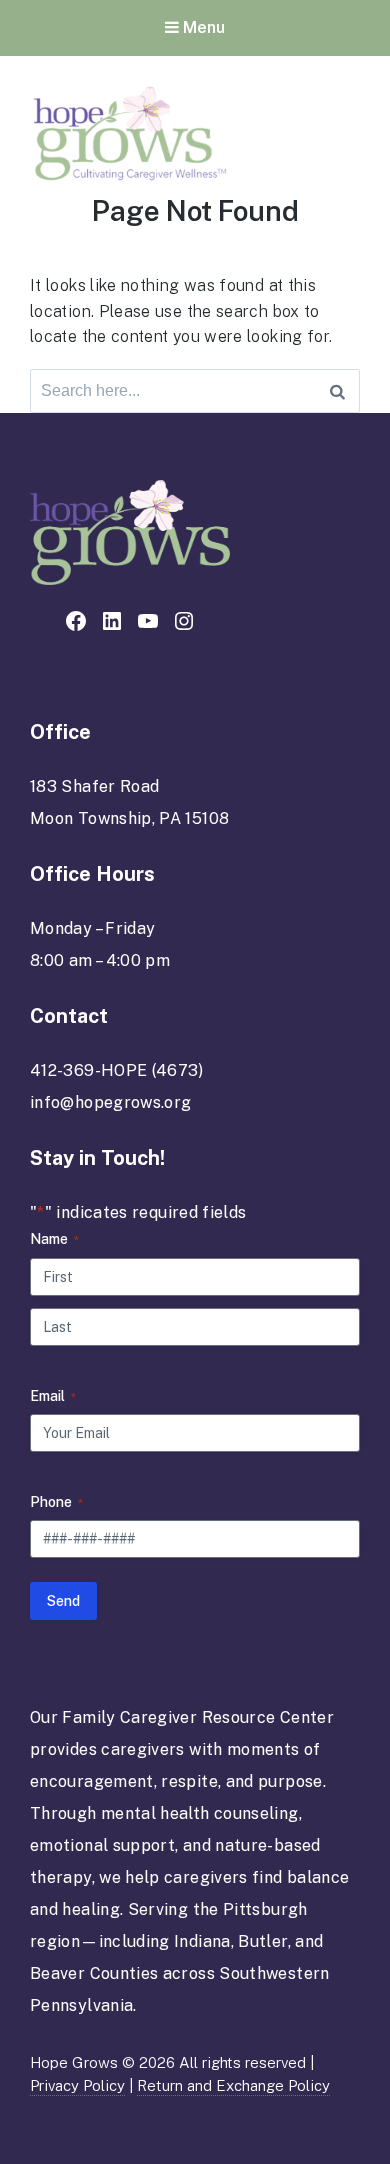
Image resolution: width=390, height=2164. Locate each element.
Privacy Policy (77, 2085)
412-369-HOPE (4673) (117, 1070)
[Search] (337, 391)
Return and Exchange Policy (233, 2085)
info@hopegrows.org (110, 1102)
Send (63, 1601)
